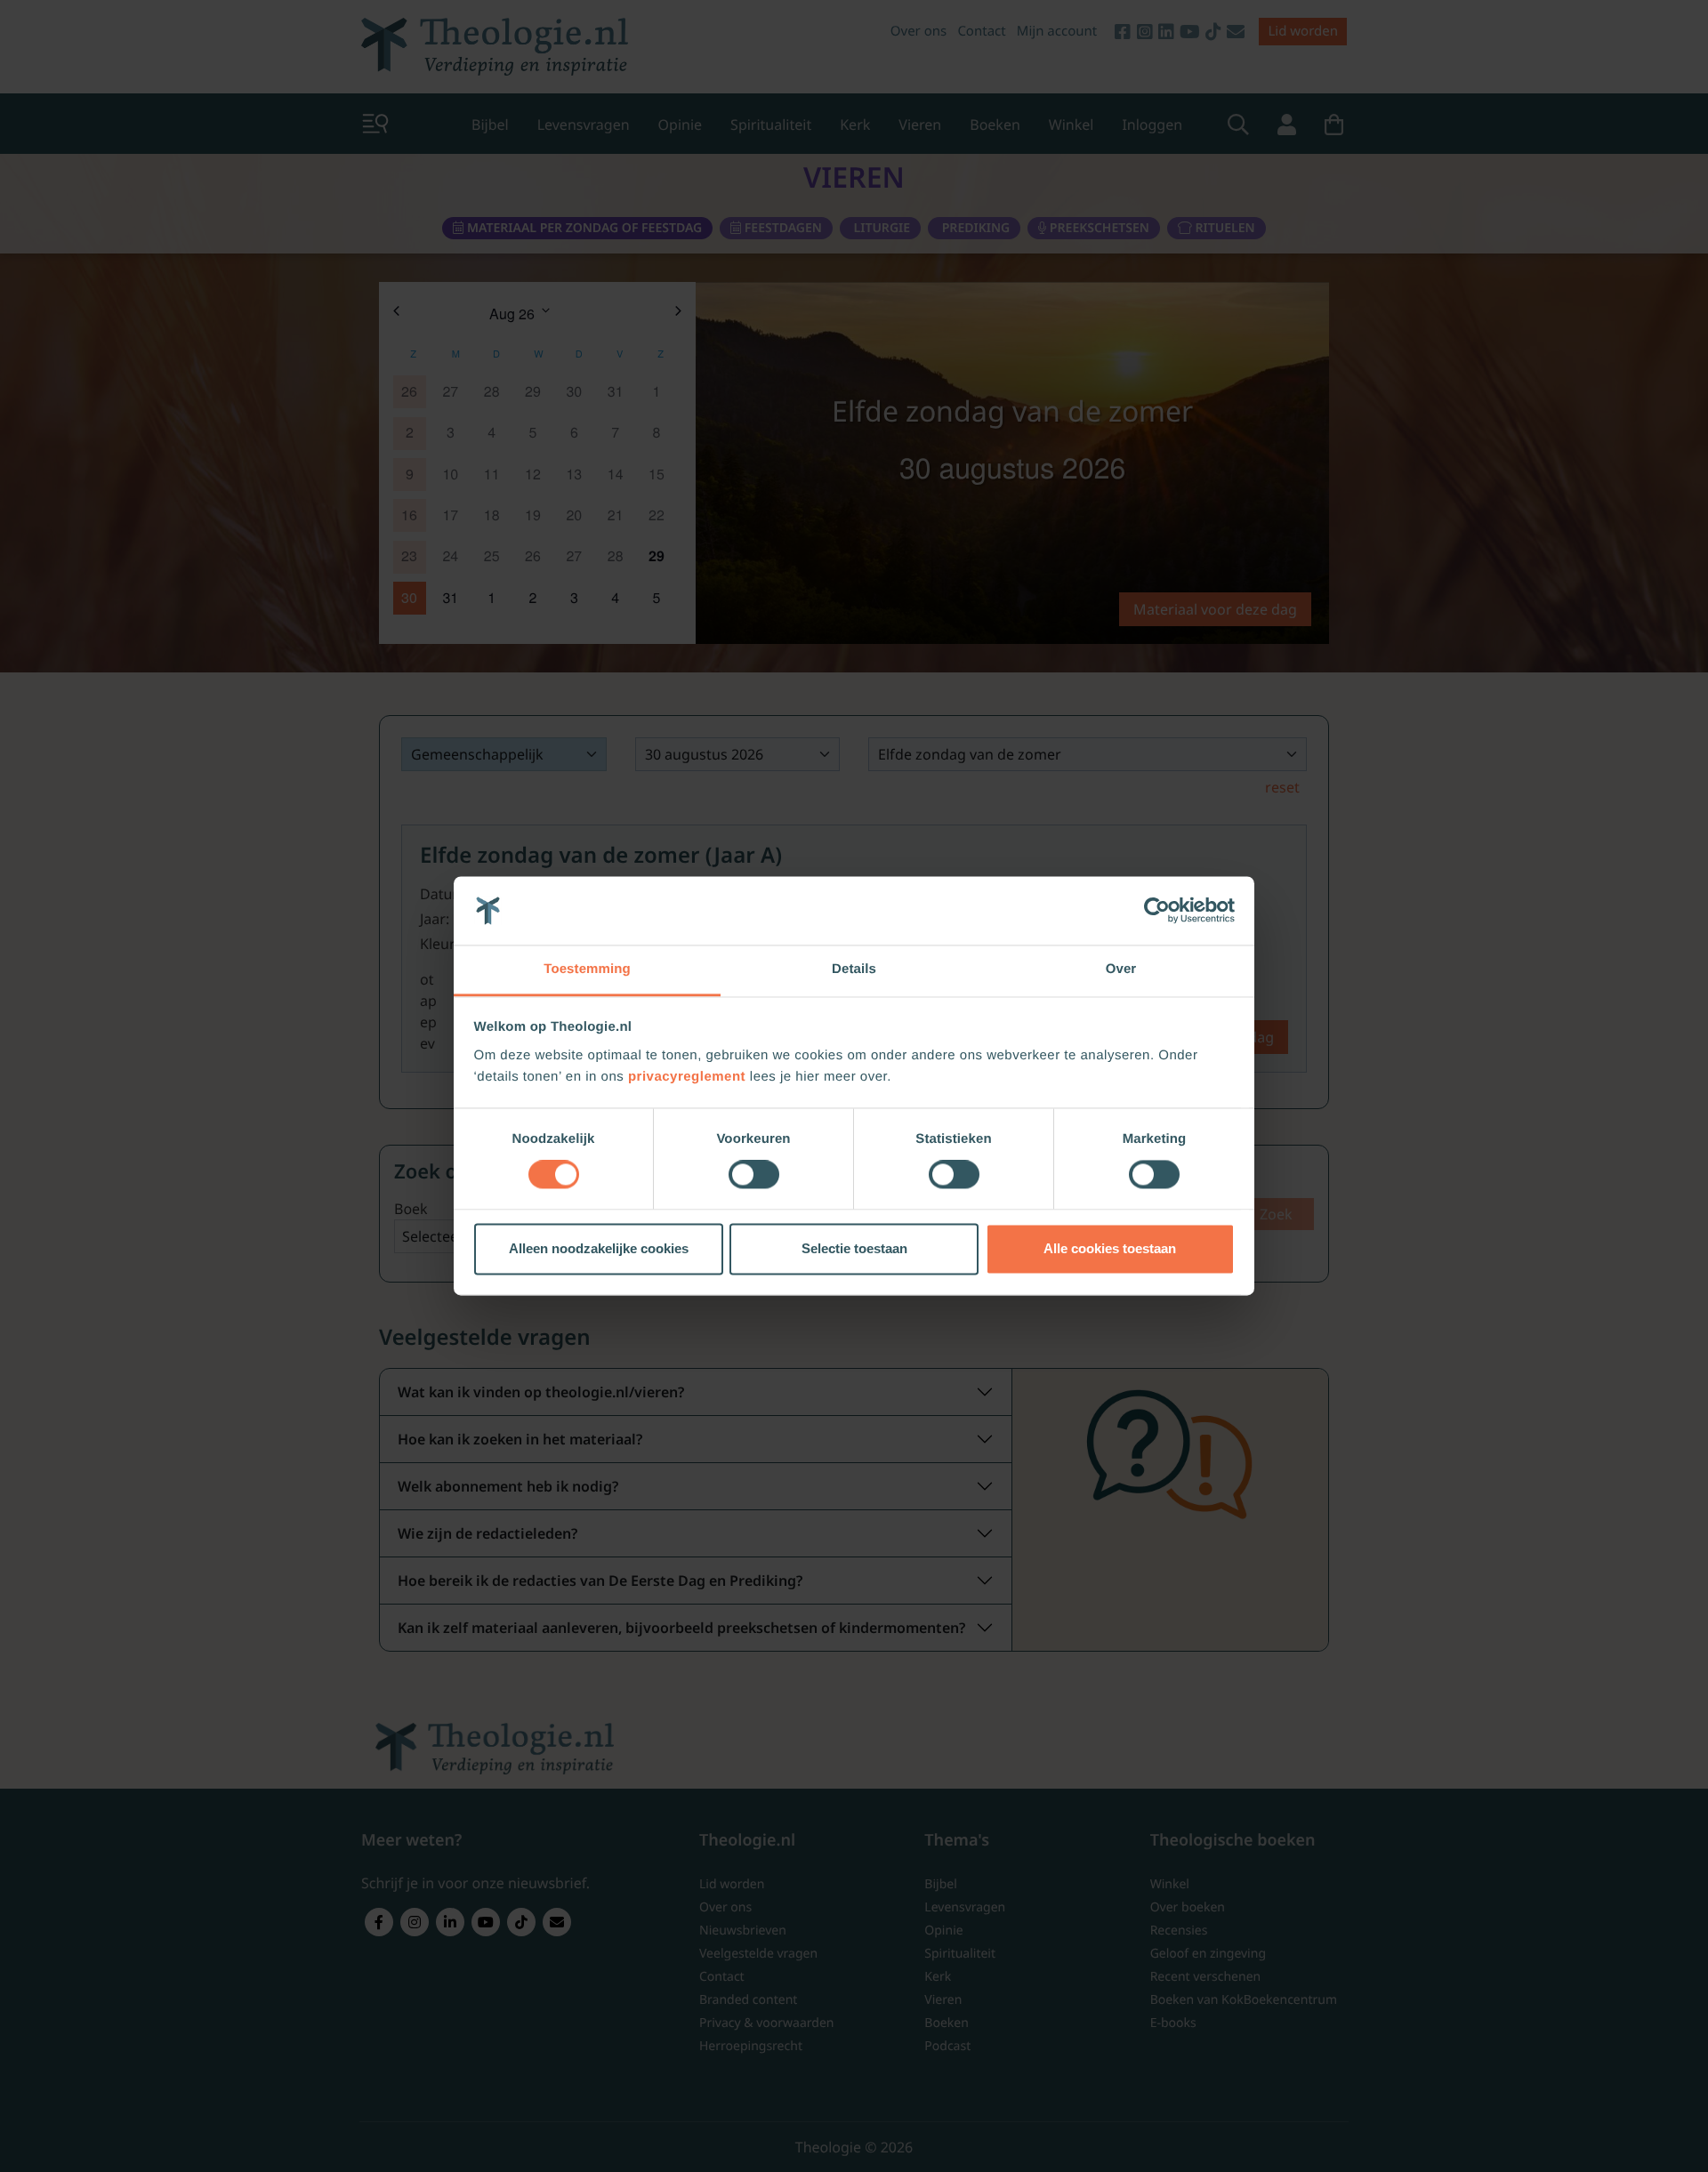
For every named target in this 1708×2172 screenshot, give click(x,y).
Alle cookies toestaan (1110, 1248)
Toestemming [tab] (587, 969)
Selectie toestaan (854, 1248)
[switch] (754, 1175)
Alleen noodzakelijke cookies (599, 1248)
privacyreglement (687, 1077)
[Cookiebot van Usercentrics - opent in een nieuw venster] (1157, 911)
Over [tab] (1121, 969)
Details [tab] (854, 969)
